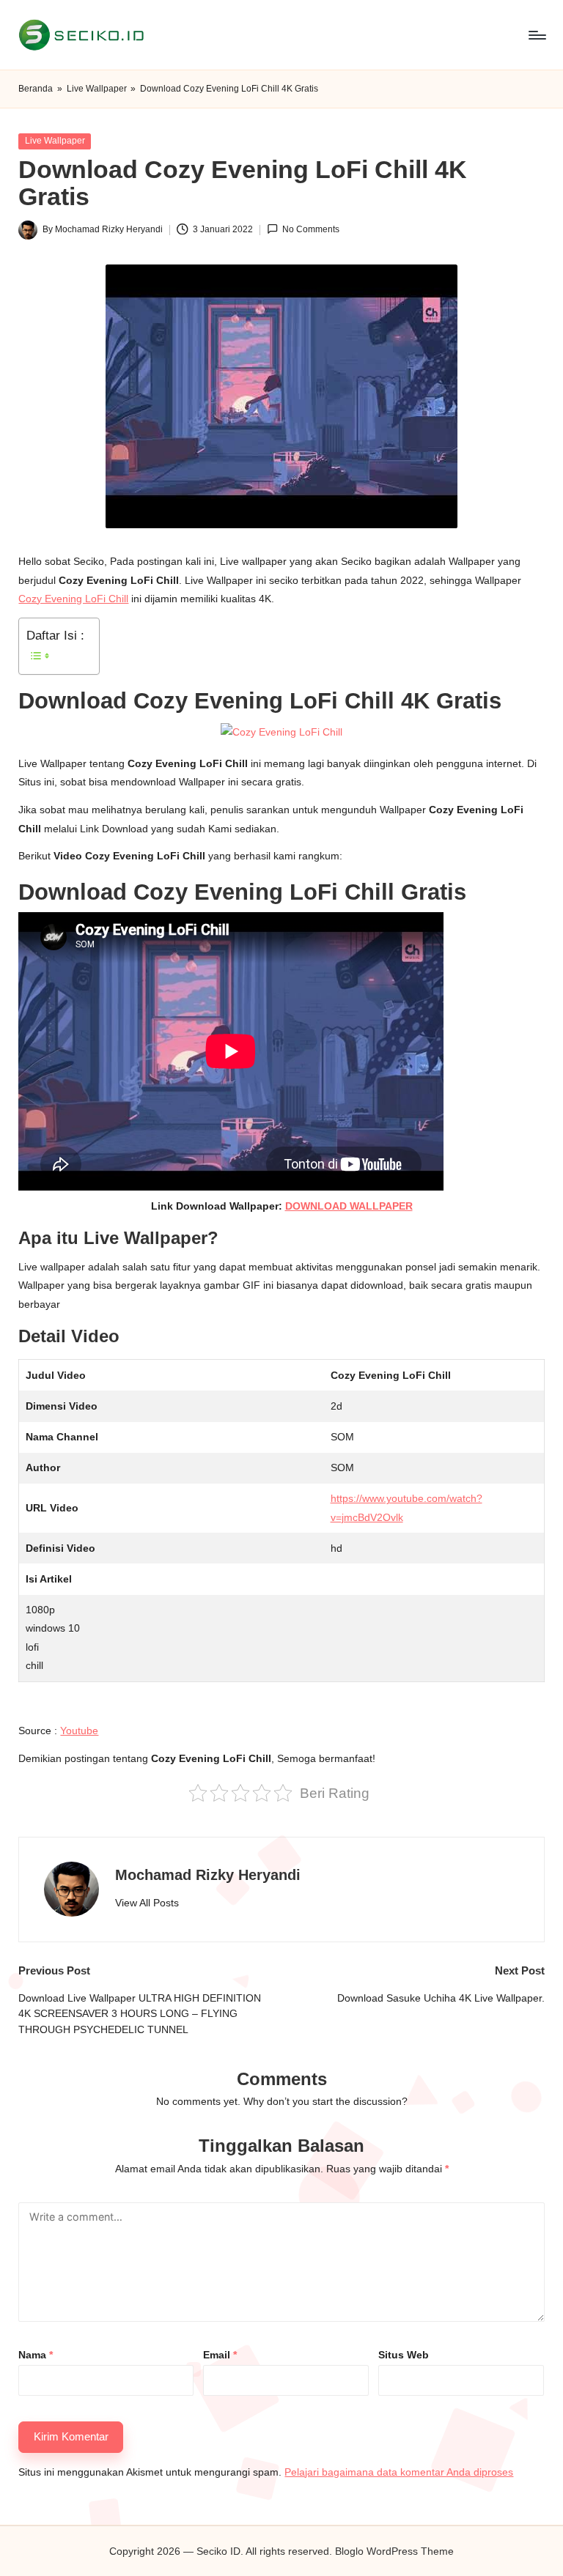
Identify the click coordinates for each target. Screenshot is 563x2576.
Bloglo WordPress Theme (394, 2551)
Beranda (36, 89)
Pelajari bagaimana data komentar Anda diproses (399, 2472)
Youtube (79, 1731)
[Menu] (536, 35)
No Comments (311, 229)
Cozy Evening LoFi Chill (73, 599)
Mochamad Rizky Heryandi (208, 1875)
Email (220, 2355)
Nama (36, 2355)
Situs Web (404, 2355)
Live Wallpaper (97, 89)
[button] (147, 1903)
